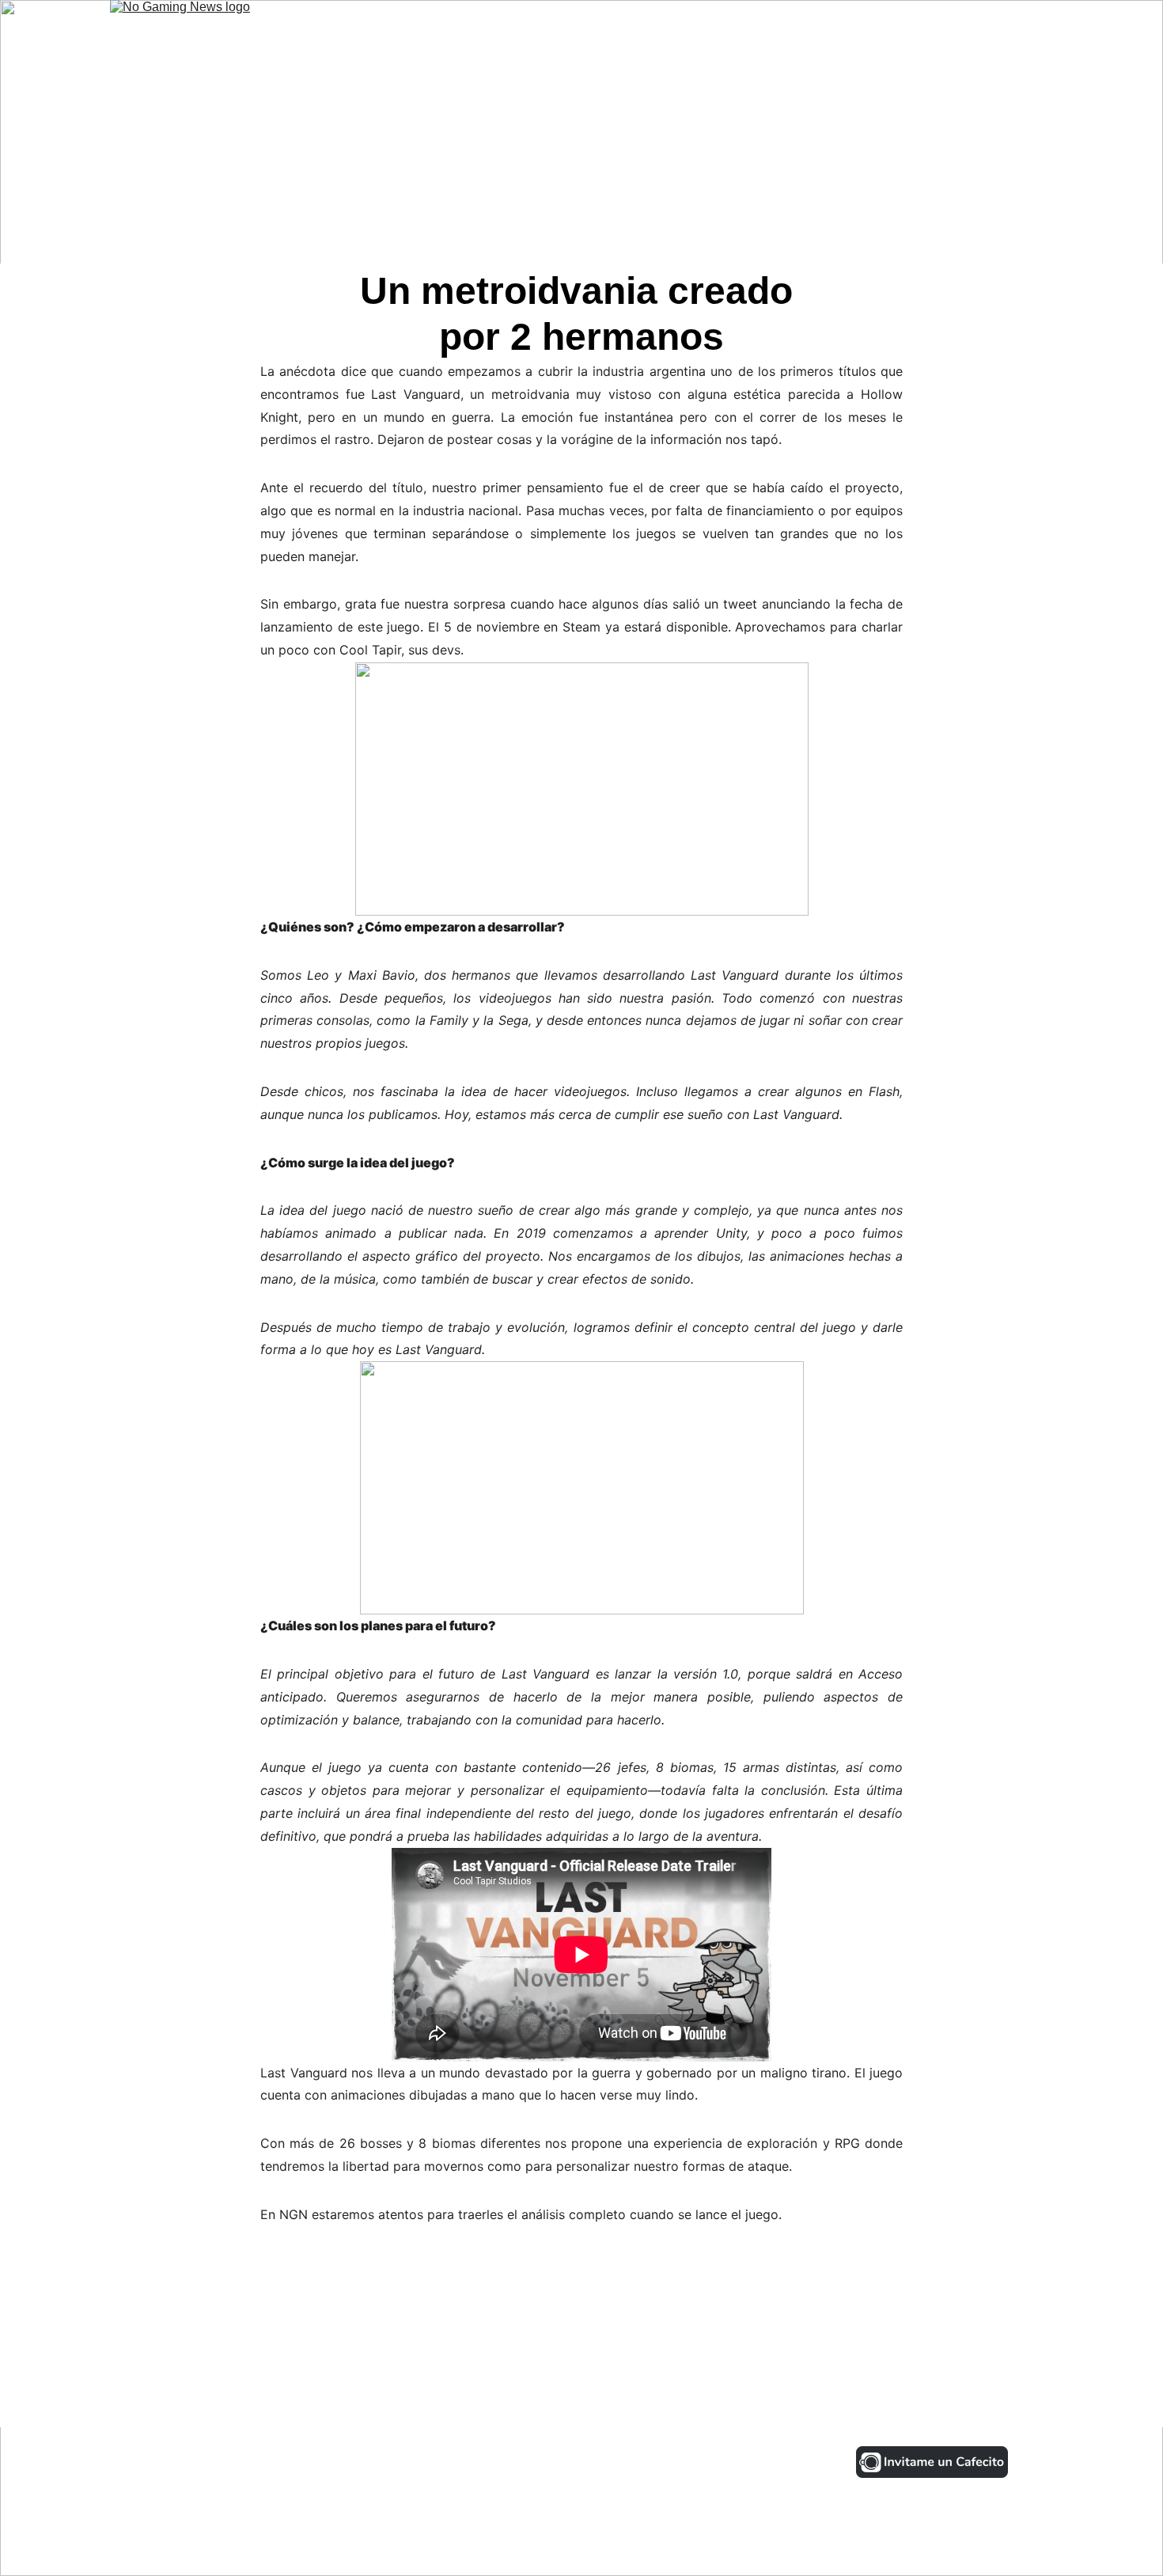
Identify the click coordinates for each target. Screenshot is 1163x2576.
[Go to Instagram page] (134, 2462)
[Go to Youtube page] (295, 2462)
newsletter (1015, 29)
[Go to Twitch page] (349, 2462)
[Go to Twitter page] (188, 2462)
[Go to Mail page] (395, 2462)
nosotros (930, 29)
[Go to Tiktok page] (242, 2462)
